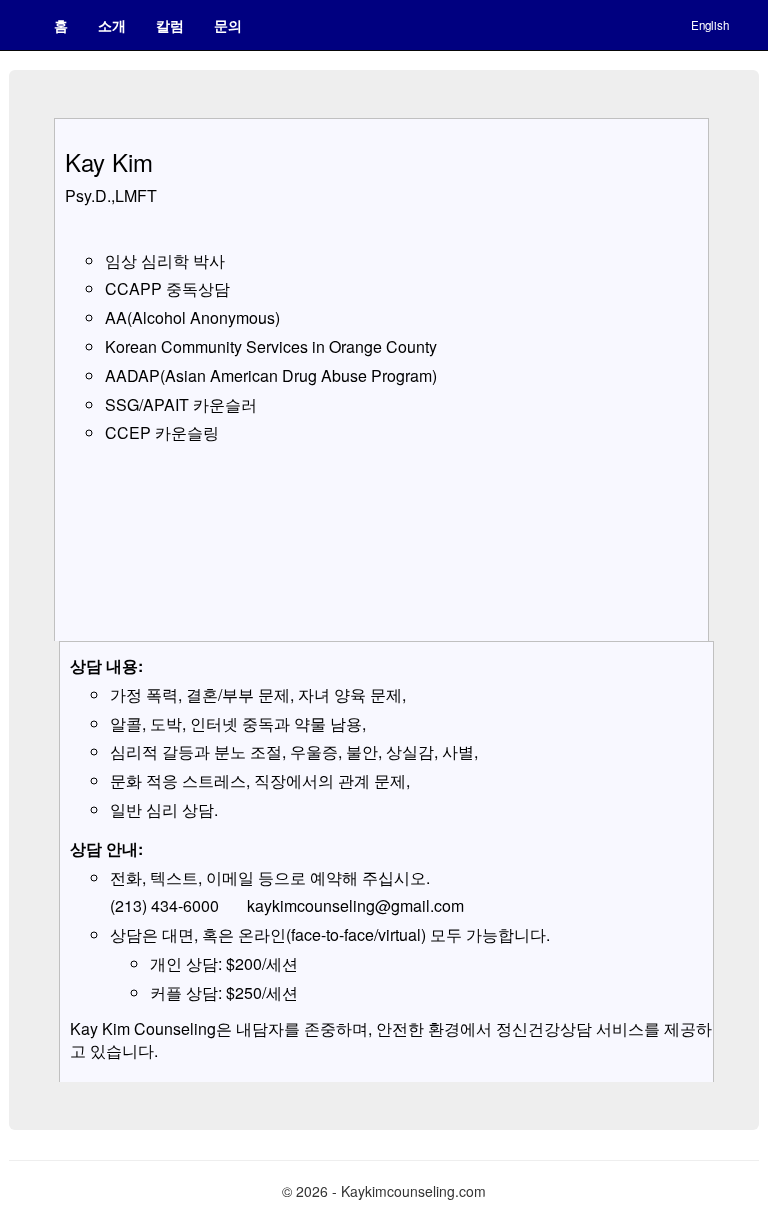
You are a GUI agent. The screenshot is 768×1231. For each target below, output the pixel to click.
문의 (228, 25)
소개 (112, 25)
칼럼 (170, 25)
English (710, 25)
